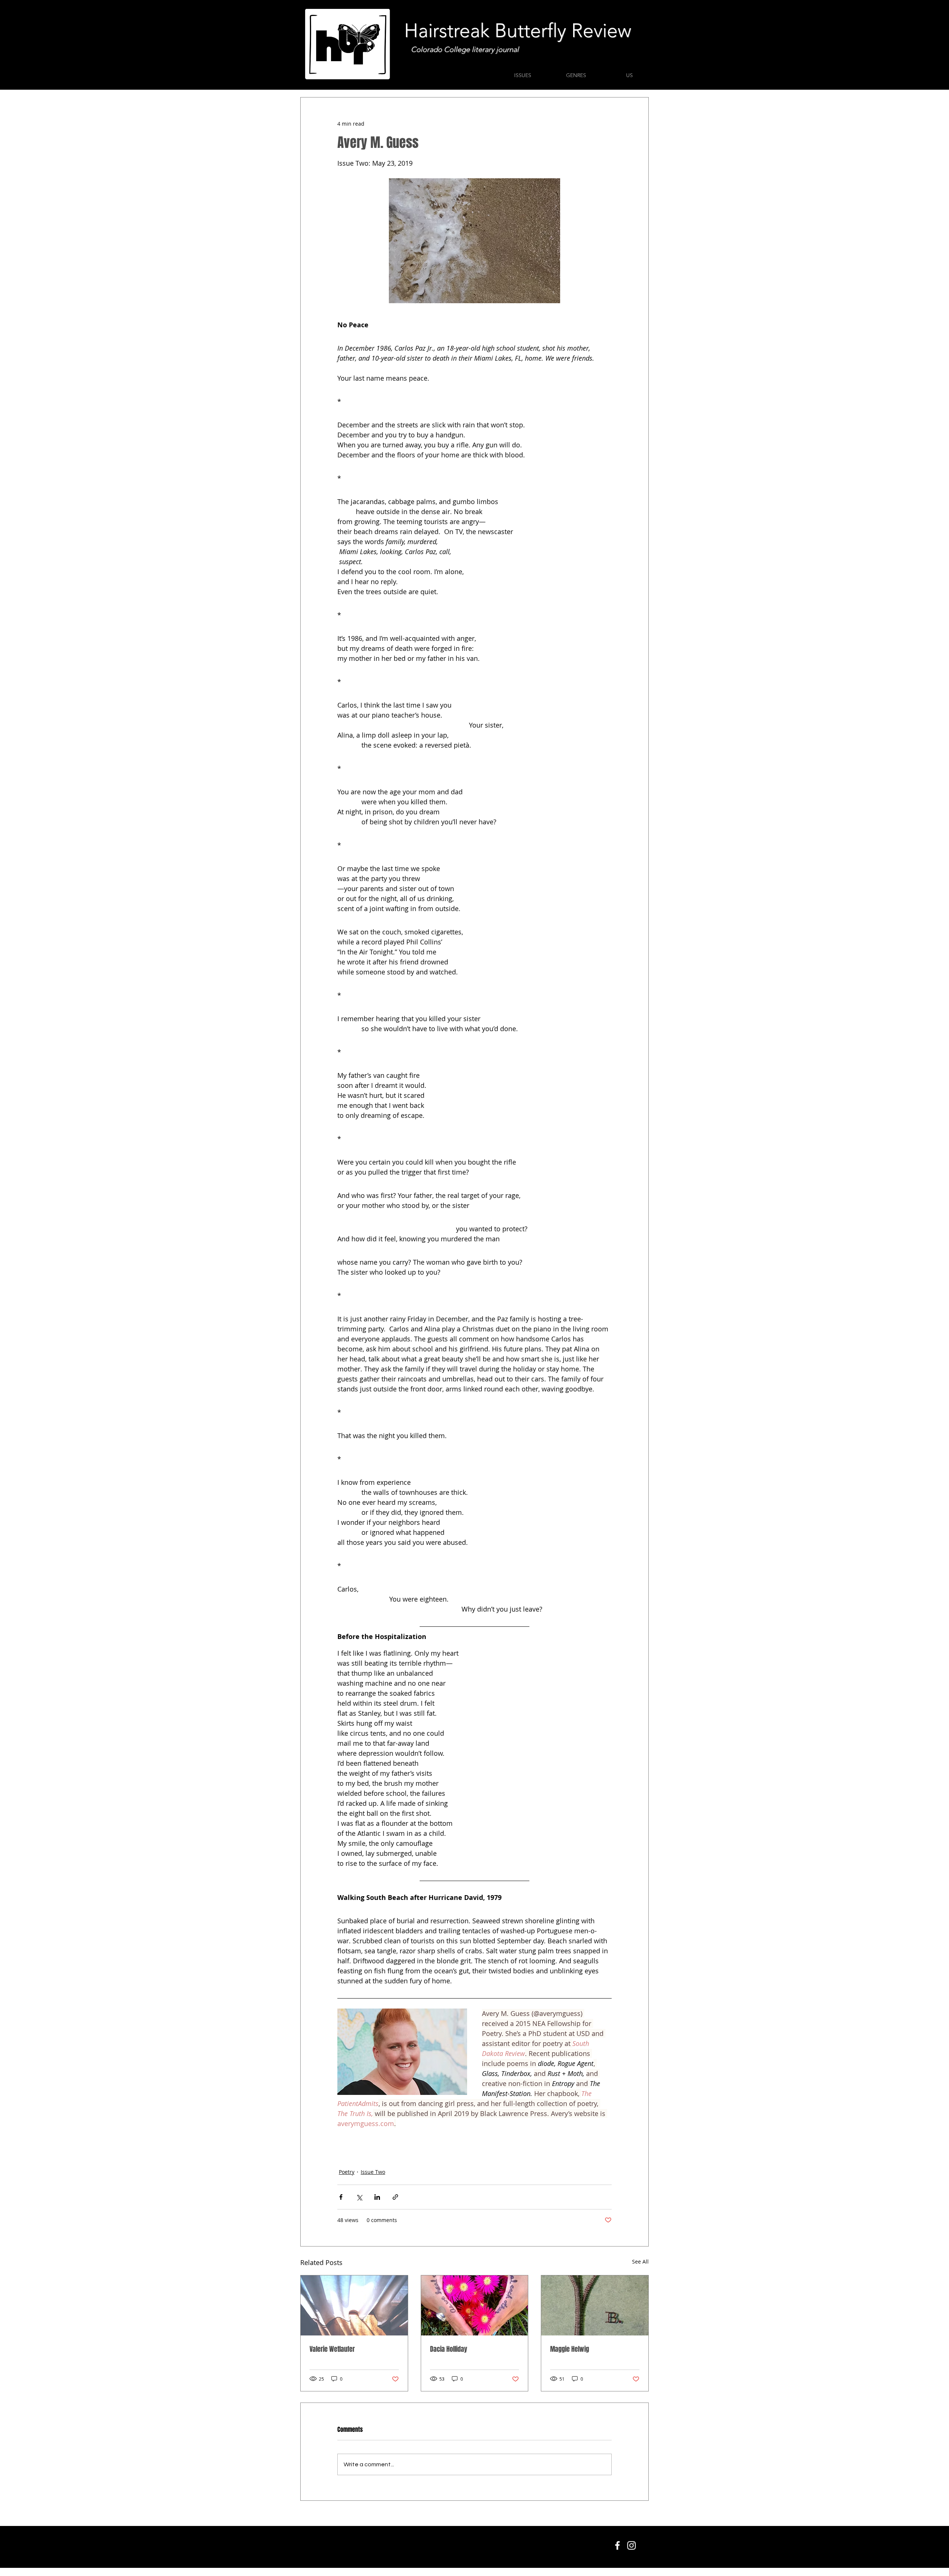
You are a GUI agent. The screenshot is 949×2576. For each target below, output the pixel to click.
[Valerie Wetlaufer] (354, 2305)
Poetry (347, 2172)
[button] (523, 75)
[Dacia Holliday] (475, 2305)
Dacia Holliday (449, 2349)
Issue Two (373, 2172)
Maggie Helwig (570, 2349)
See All (640, 2262)
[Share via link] (395, 2197)
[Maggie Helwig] (595, 2305)
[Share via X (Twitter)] (359, 2197)
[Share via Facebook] (341, 2197)
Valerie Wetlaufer (332, 2349)
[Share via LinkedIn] (377, 2197)
